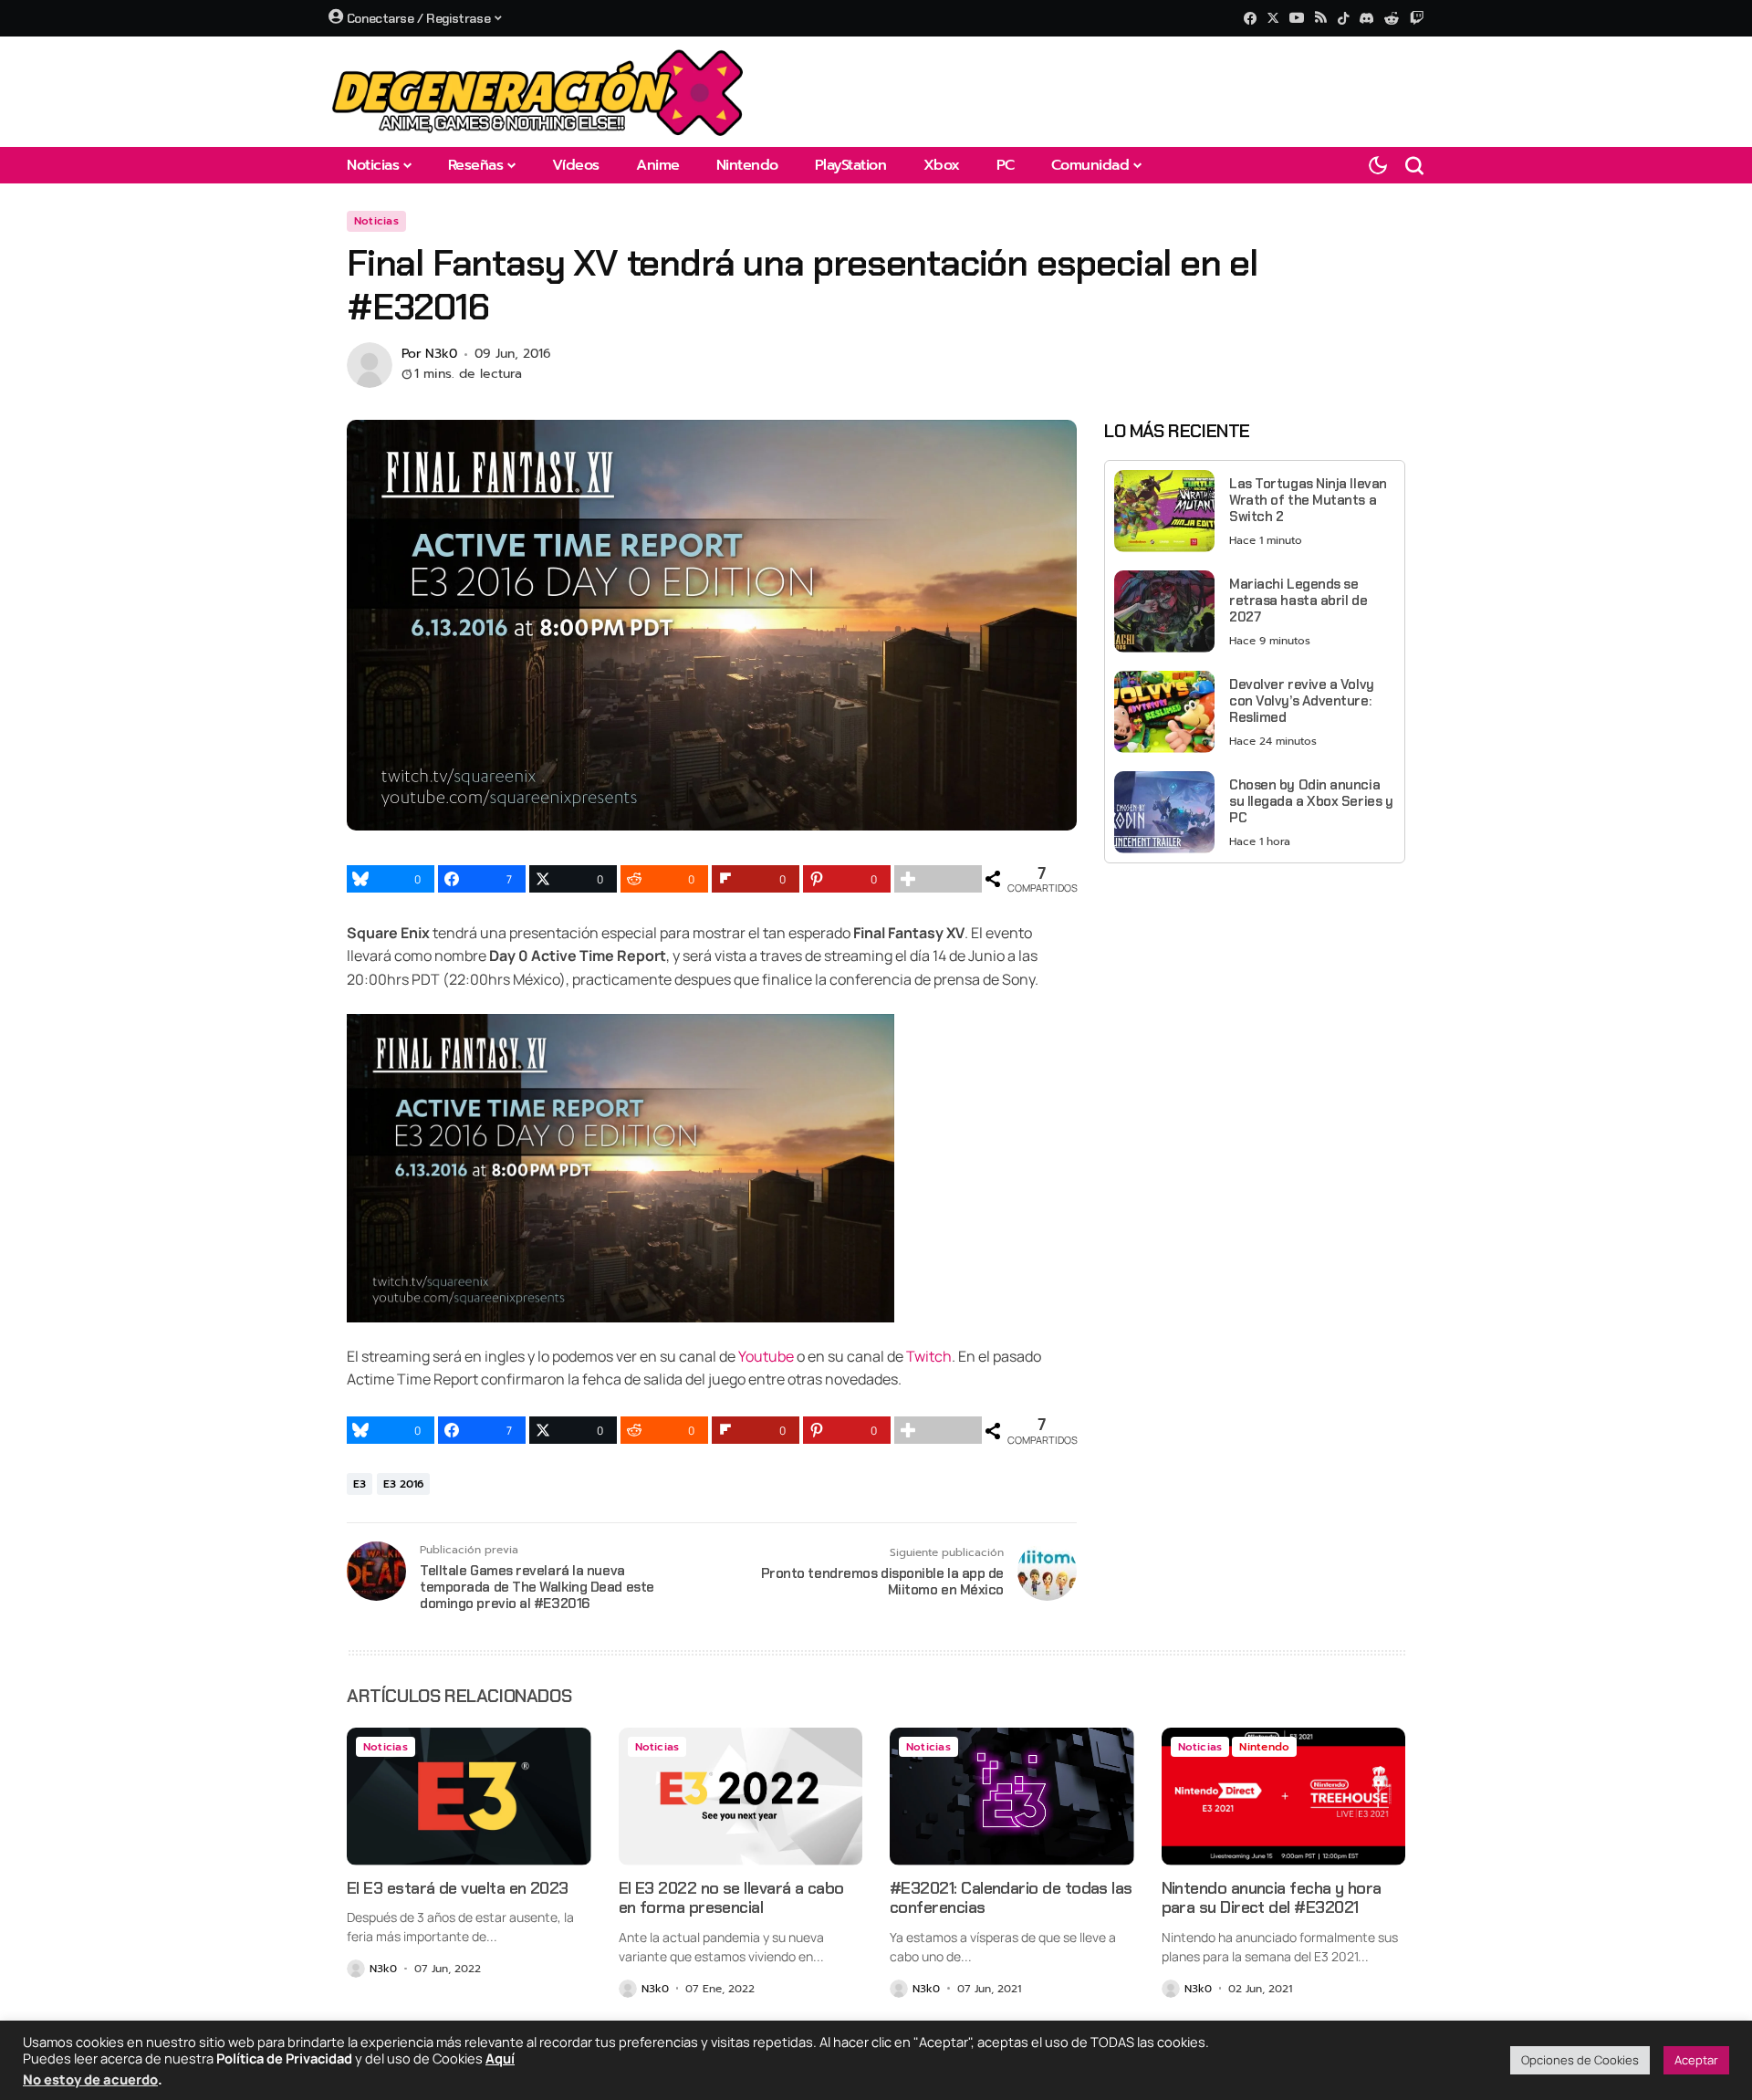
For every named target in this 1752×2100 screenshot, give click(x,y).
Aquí (500, 2058)
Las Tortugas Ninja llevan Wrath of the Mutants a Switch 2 (1308, 499)
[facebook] (1250, 18)
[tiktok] (1343, 18)
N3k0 (441, 355)
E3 (360, 1484)
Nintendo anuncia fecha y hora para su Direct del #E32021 (1272, 1898)
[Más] (938, 879)
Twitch (929, 1356)
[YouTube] (1297, 18)
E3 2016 (403, 1484)
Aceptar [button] (1696, 2060)
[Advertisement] (1255, 1005)
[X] (1273, 18)
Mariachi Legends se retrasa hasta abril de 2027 (1298, 600)
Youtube (766, 1356)
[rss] (1321, 19)
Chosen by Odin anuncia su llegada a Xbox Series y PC (1311, 800)
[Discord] (1366, 18)
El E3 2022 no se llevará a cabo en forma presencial (731, 1898)
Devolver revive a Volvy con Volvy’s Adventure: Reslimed (1302, 700)
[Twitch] (1417, 18)
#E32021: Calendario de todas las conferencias (1011, 1898)
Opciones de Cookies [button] (1580, 2060)
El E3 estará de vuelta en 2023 (458, 1888)
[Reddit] (1392, 18)
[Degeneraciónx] (538, 92)
